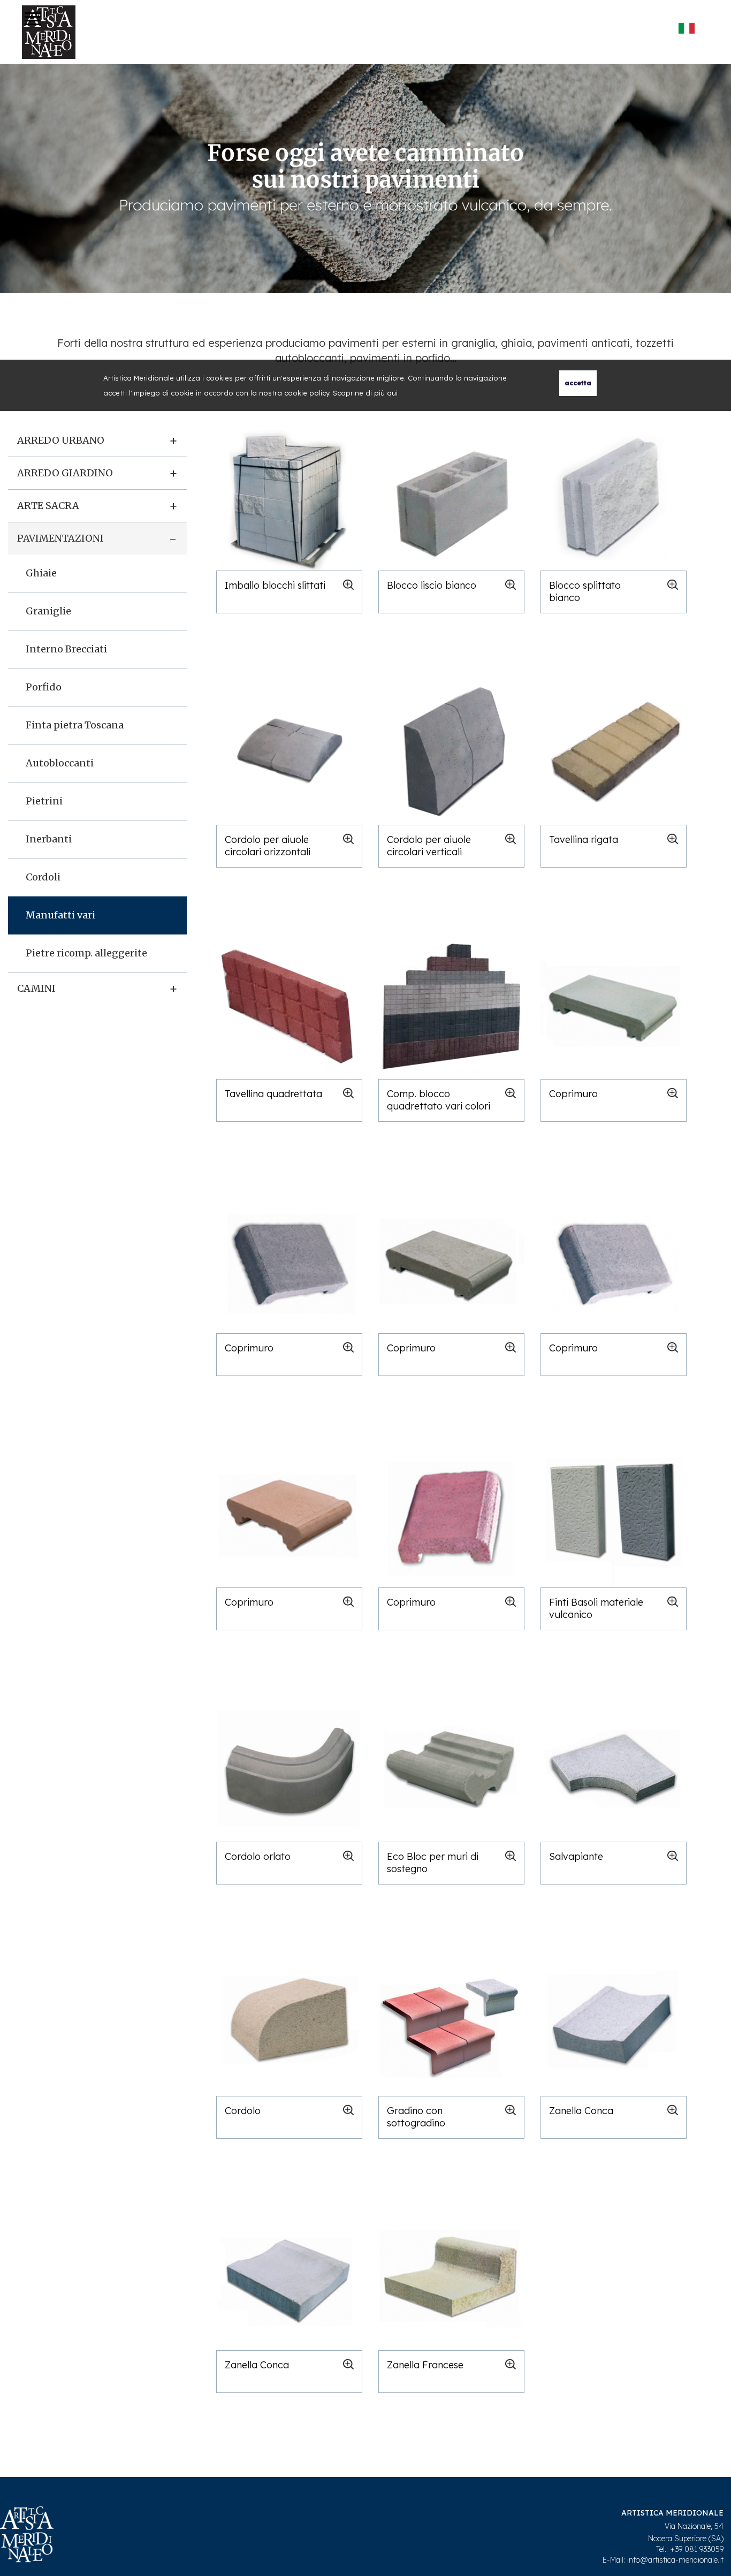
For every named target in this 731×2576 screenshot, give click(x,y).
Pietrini (44, 801)
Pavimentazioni (60, 538)
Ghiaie (41, 573)
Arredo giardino (65, 473)
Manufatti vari (60, 915)
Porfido (44, 687)
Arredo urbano (61, 440)
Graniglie (48, 611)
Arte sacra (48, 506)
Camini (36, 988)
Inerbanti (49, 839)
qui (392, 393)
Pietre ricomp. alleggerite (86, 953)
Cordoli (43, 877)
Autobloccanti (60, 763)
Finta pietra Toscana (75, 725)
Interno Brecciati (66, 649)
